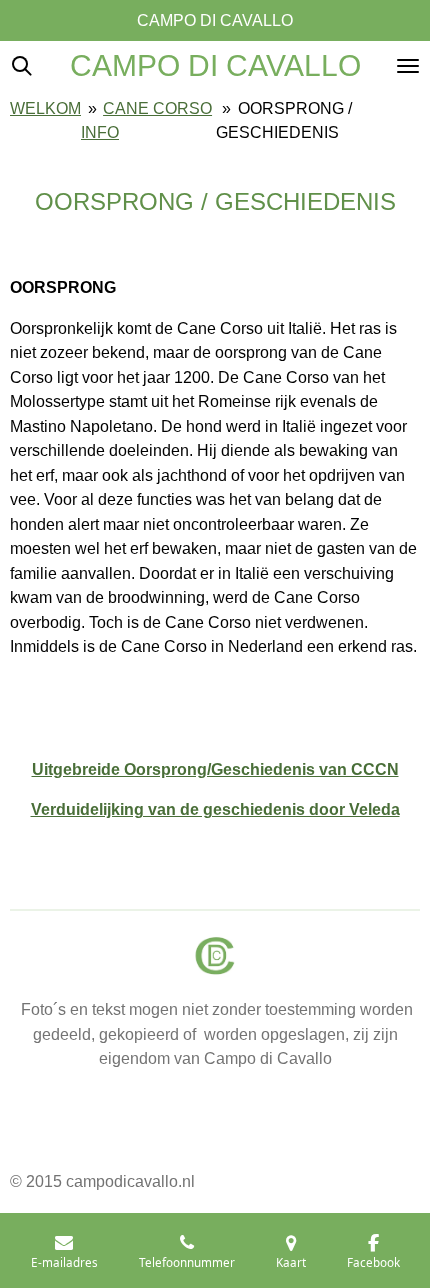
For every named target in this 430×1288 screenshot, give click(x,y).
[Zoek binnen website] (22, 66)
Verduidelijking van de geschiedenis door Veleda (215, 809)
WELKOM (45, 108)
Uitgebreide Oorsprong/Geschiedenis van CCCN (215, 769)
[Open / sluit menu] (408, 66)
